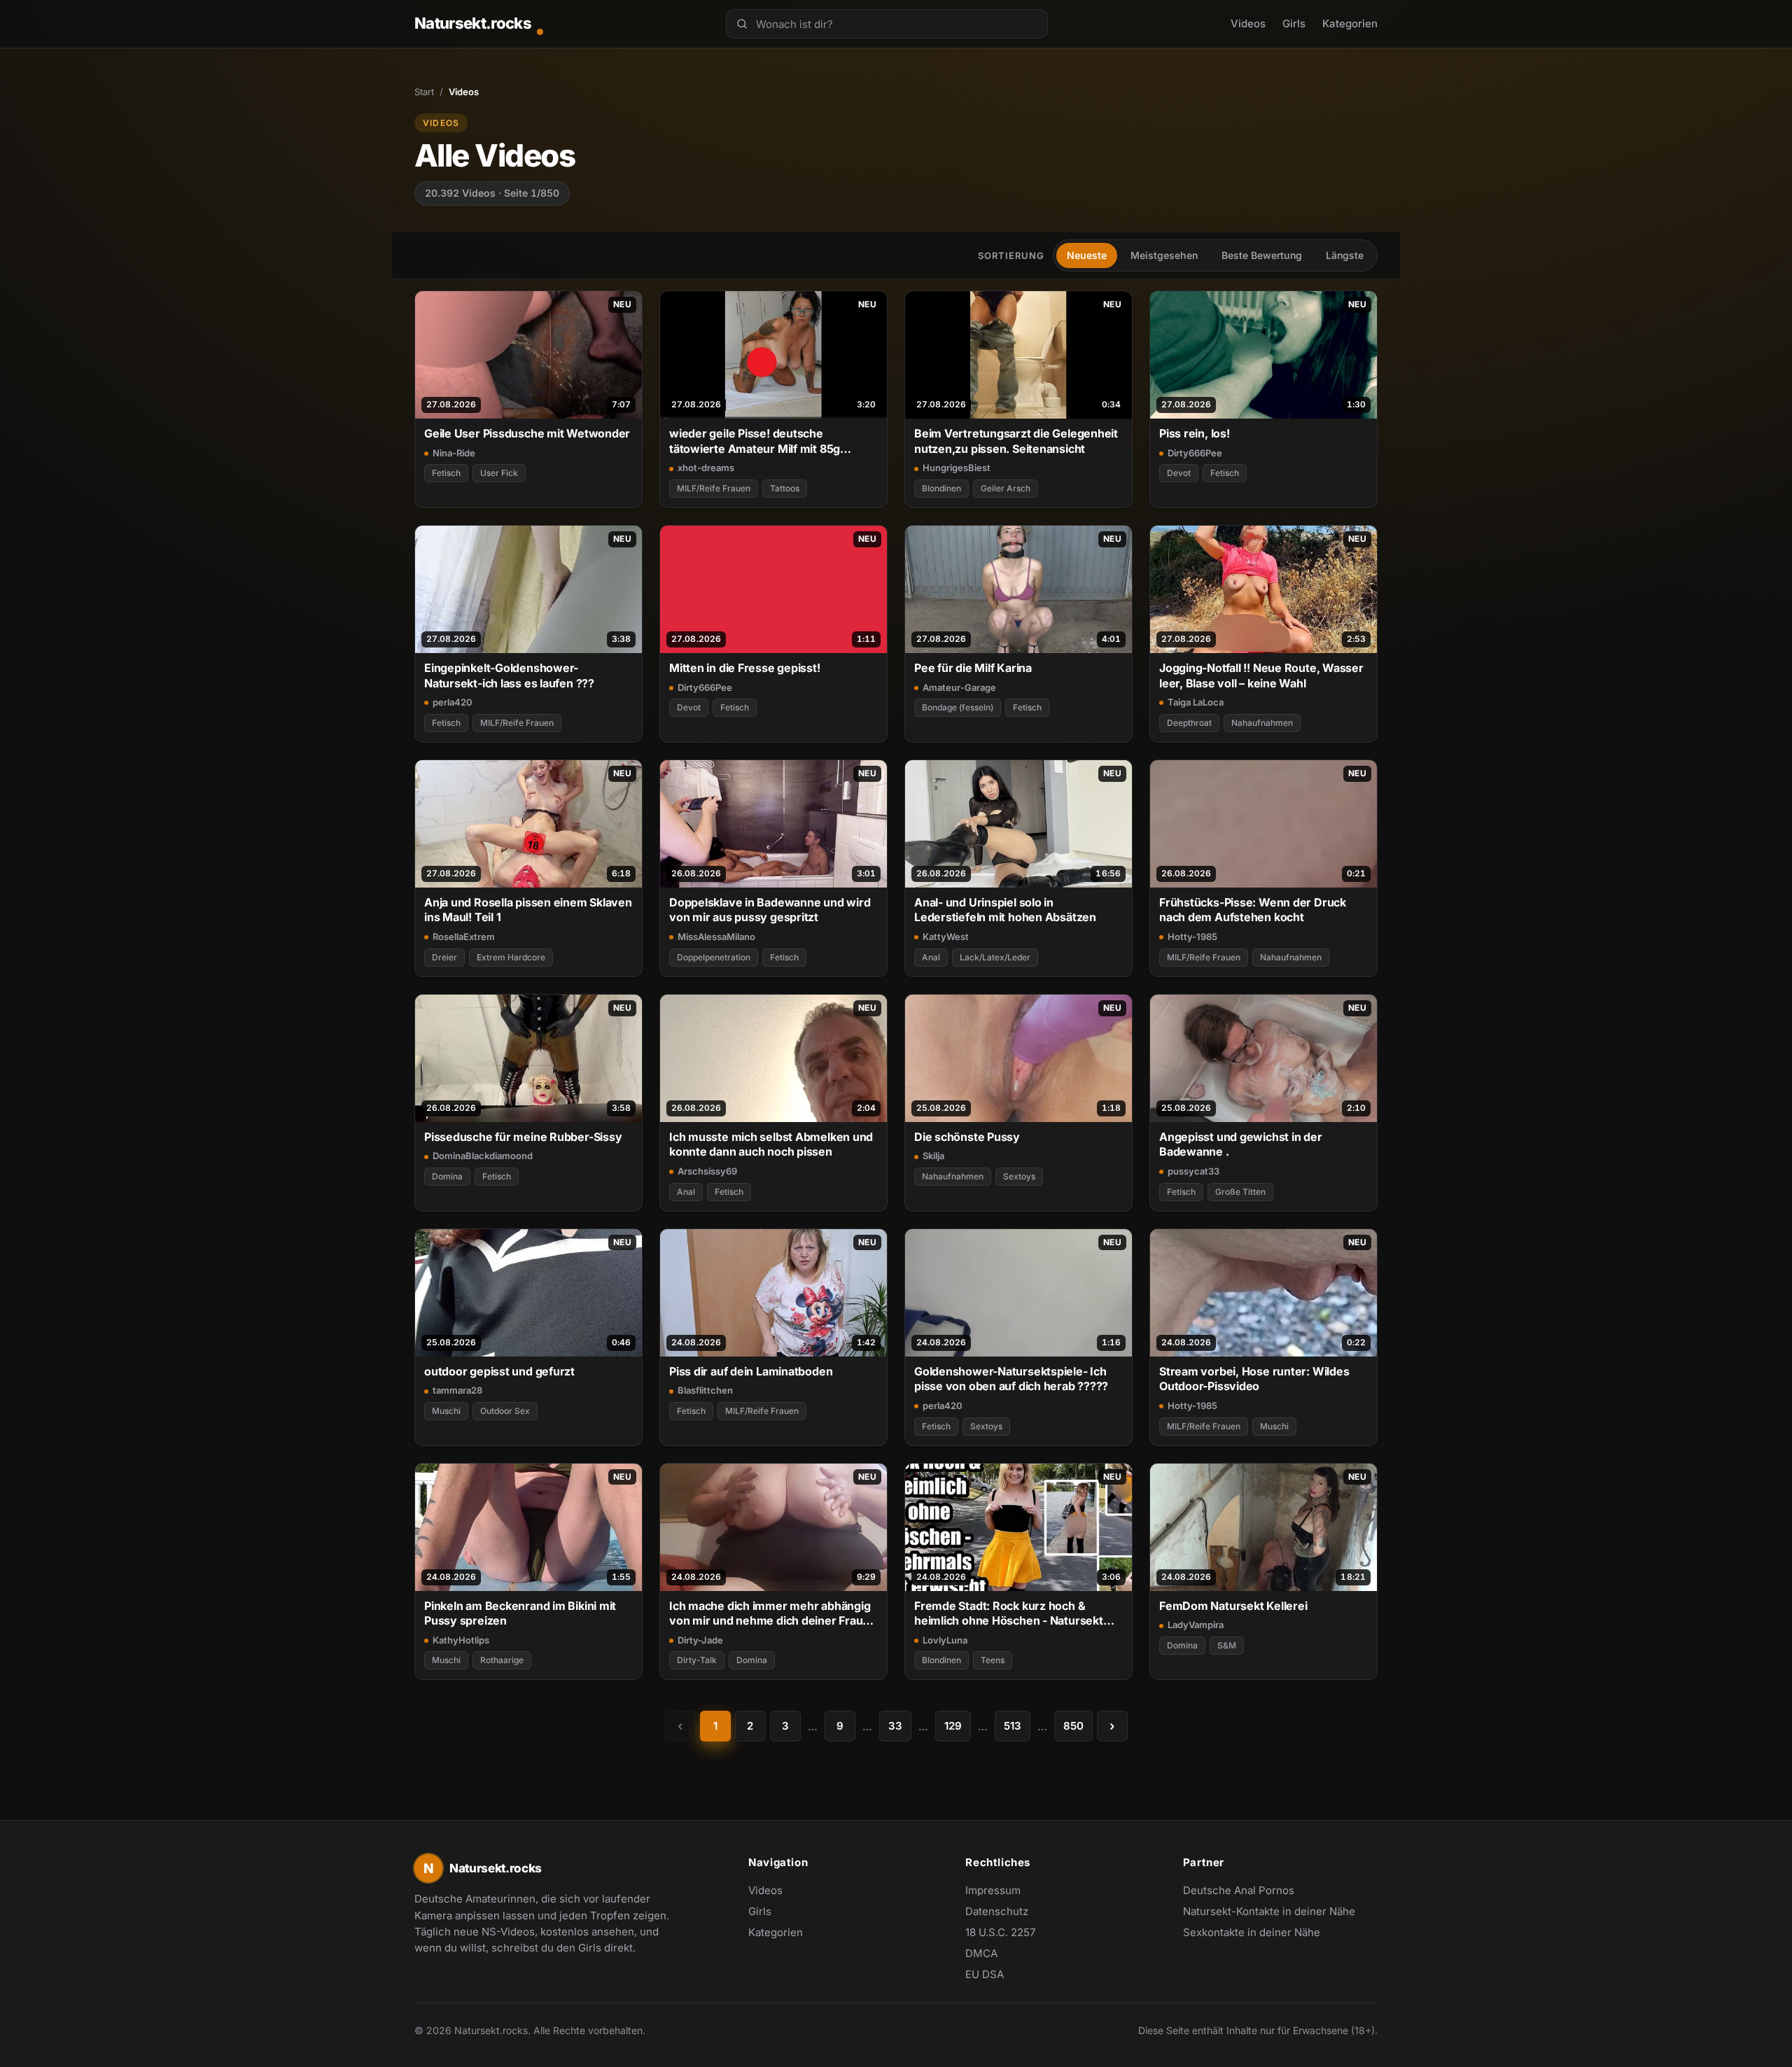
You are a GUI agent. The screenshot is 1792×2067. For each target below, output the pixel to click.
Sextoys (1019, 1176)
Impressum (993, 1890)
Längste (1345, 255)
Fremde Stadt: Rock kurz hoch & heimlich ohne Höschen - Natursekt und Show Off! (1009, 1614)
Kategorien (1350, 23)
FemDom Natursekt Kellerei (1233, 1606)
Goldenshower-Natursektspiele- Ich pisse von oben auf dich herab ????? (1011, 1379)
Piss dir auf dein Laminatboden (751, 1371)
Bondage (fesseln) (958, 707)
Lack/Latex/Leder (995, 957)
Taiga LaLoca (1196, 702)
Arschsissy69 (707, 1171)
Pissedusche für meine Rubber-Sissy (523, 1137)
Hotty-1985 (1192, 937)
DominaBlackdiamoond (483, 1156)
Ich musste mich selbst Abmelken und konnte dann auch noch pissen (771, 1144)
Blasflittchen (705, 1390)
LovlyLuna (945, 1640)
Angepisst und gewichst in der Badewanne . (1241, 1144)
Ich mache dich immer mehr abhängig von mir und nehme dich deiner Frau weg (770, 1614)
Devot (1179, 473)
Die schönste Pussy (967, 1137)
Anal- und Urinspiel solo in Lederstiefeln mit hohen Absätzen (1005, 910)
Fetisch (446, 473)
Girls (1294, 23)
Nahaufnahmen (1262, 723)
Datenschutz (997, 1911)
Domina (447, 1176)
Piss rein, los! (1195, 433)
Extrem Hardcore (511, 957)
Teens (993, 1660)
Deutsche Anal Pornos (1246, 1891)
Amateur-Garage (959, 687)
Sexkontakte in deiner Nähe (1252, 1933)
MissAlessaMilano (716, 937)
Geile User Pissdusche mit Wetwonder (527, 433)
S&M (1227, 1645)
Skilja (933, 1156)
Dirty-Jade (700, 1640)
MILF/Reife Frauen (714, 488)
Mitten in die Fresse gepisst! (745, 668)
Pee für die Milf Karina (973, 668)
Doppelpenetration (714, 957)
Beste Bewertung (1262, 255)
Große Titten (1240, 1192)
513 (1013, 1726)
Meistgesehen (1164, 255)
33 (895, 1726)
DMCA (981, 1953)
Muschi (446, 1411)
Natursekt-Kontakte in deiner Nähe (1269, 1912)
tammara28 (457, 1390)
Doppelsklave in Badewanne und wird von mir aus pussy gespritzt (770, 910)
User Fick (499, 473)
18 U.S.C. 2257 (1000, 1932)
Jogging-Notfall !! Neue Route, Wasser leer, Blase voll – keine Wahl (1261, 675)
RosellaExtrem (464, 937)
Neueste (1087, 255)
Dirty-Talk (697, 1660)
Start (424, 92)
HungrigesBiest (957, 468)
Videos (1248, 23)
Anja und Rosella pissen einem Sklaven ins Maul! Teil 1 (528, 910)
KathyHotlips (461, 1640)
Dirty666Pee (1195, 453)
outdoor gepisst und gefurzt (499, 1371)
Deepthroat (1189, 723)
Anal (931, 957)
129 (953, 1726)
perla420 (453, 702)
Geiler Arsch (1006, 488)
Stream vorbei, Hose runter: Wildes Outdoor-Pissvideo (1254, 1379)
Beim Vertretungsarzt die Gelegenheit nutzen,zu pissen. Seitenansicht (1016, 441)
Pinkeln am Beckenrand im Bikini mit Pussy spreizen (520, 1613)
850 (1073, 1726)
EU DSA (985, 1974)
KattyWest (946, 937)
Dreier (444, 957)
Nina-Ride (454, 453)
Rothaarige (502, 1660)
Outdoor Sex (505, 1411)
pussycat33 (1193, 1171)
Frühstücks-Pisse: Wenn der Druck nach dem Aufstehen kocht (1253, 910)
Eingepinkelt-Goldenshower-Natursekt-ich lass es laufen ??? (509, 675)
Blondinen (941, 488)
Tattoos (785, 488)
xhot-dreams (706, 468)
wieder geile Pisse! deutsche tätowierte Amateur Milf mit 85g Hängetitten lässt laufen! (755, 441)
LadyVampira (1196, 1625)
